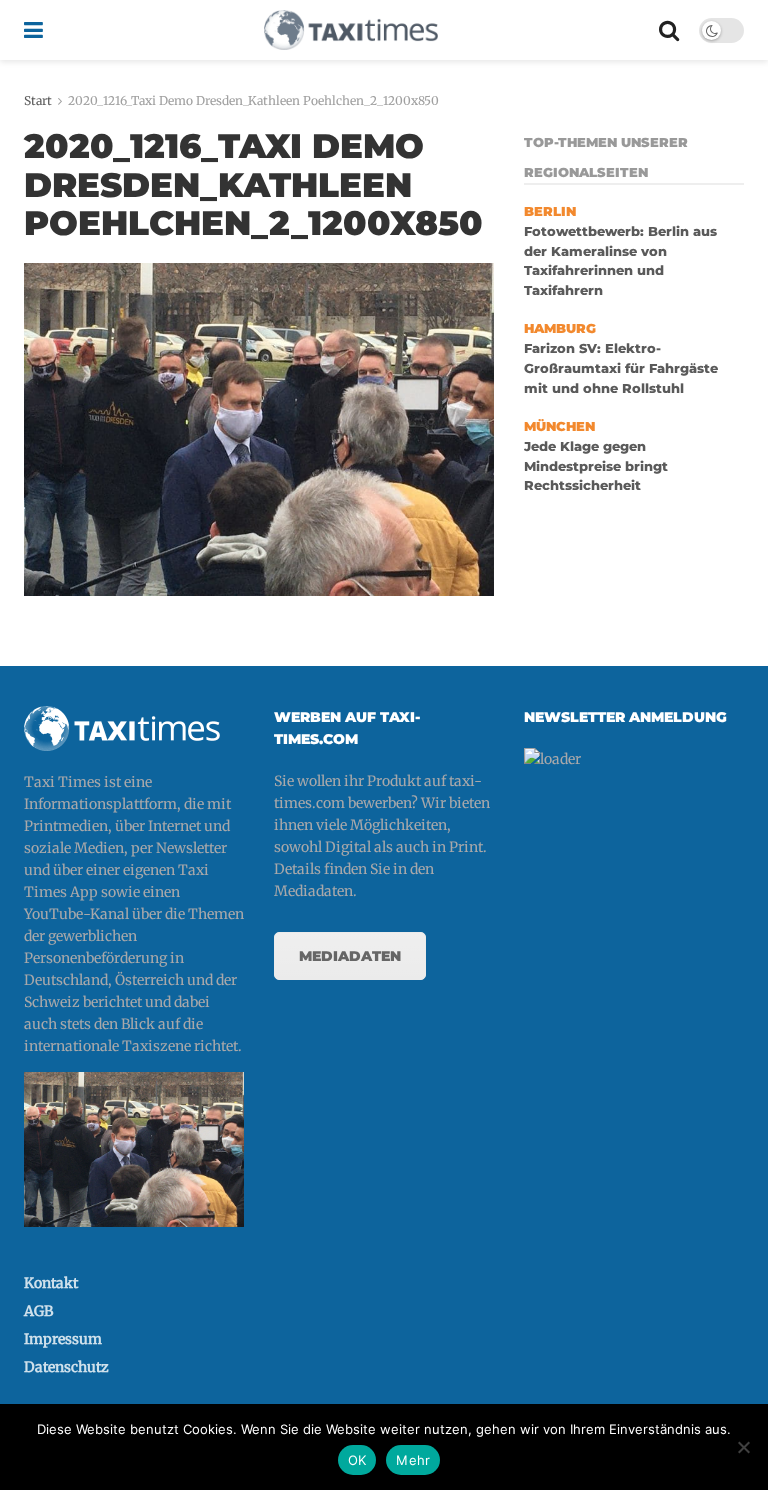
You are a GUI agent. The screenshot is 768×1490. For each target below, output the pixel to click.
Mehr (413, 1460)
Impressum (63, 1339)
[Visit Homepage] (351, 30)
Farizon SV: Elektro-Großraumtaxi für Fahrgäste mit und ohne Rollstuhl (621, 368)
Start (38, 100)
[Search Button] (669, 30)
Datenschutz (66, 1367)
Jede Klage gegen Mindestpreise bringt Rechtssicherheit (596, 466)
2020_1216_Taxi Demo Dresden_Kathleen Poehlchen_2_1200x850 (253, 100)
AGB (38, 1311)
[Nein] (743, 1447)
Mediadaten (350, 956)
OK (357, 1460)
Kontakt (51, 1283)
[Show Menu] (33, 30)
